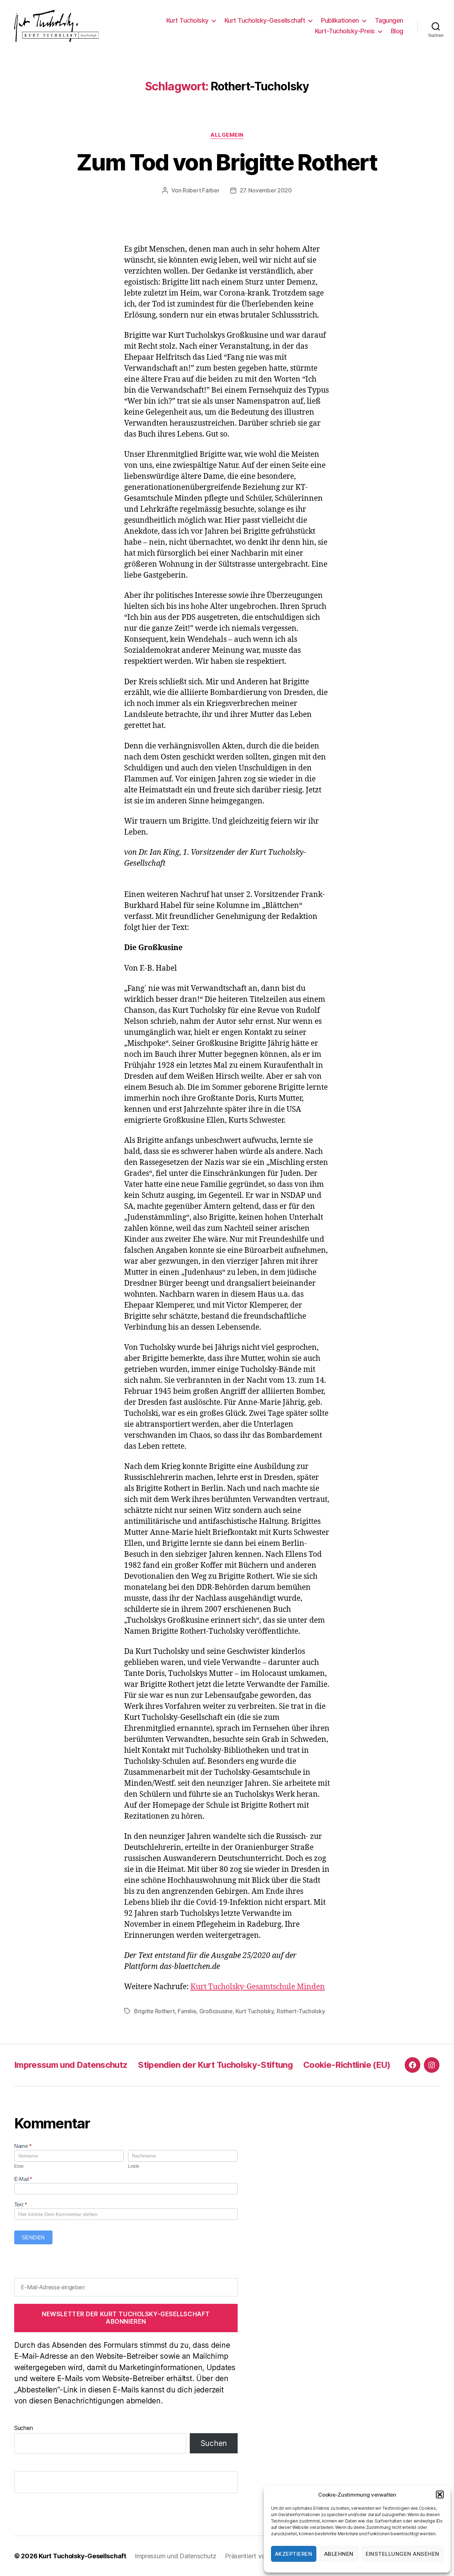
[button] (440, 2494)
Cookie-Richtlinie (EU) (347, 2065)
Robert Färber (201, 190)
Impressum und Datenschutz (71, 2065)
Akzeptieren (294, 2554)
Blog (397, 31)
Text (20, 2204)
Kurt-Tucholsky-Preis (345, 31)
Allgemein (227, 135)
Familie (187, 2011)
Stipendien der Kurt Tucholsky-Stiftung (215, 2065)
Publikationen (340, 20)
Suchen (23, 2428)
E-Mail (23, 2179)
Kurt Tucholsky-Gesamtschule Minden (258, 1987)
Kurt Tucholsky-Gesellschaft (265, 20)
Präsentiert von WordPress (263, 2556)
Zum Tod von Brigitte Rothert (227, 162)
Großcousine (216, 2011)
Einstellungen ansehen (403, 2554)
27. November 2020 (266, 190)
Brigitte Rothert (154, 2011)
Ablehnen (339, 2554)
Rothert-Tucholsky (301, 2011)
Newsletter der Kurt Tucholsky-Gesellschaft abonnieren (126, 2318)
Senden (33, 2237)
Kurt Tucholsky (187, 20)
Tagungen (389, 20)
